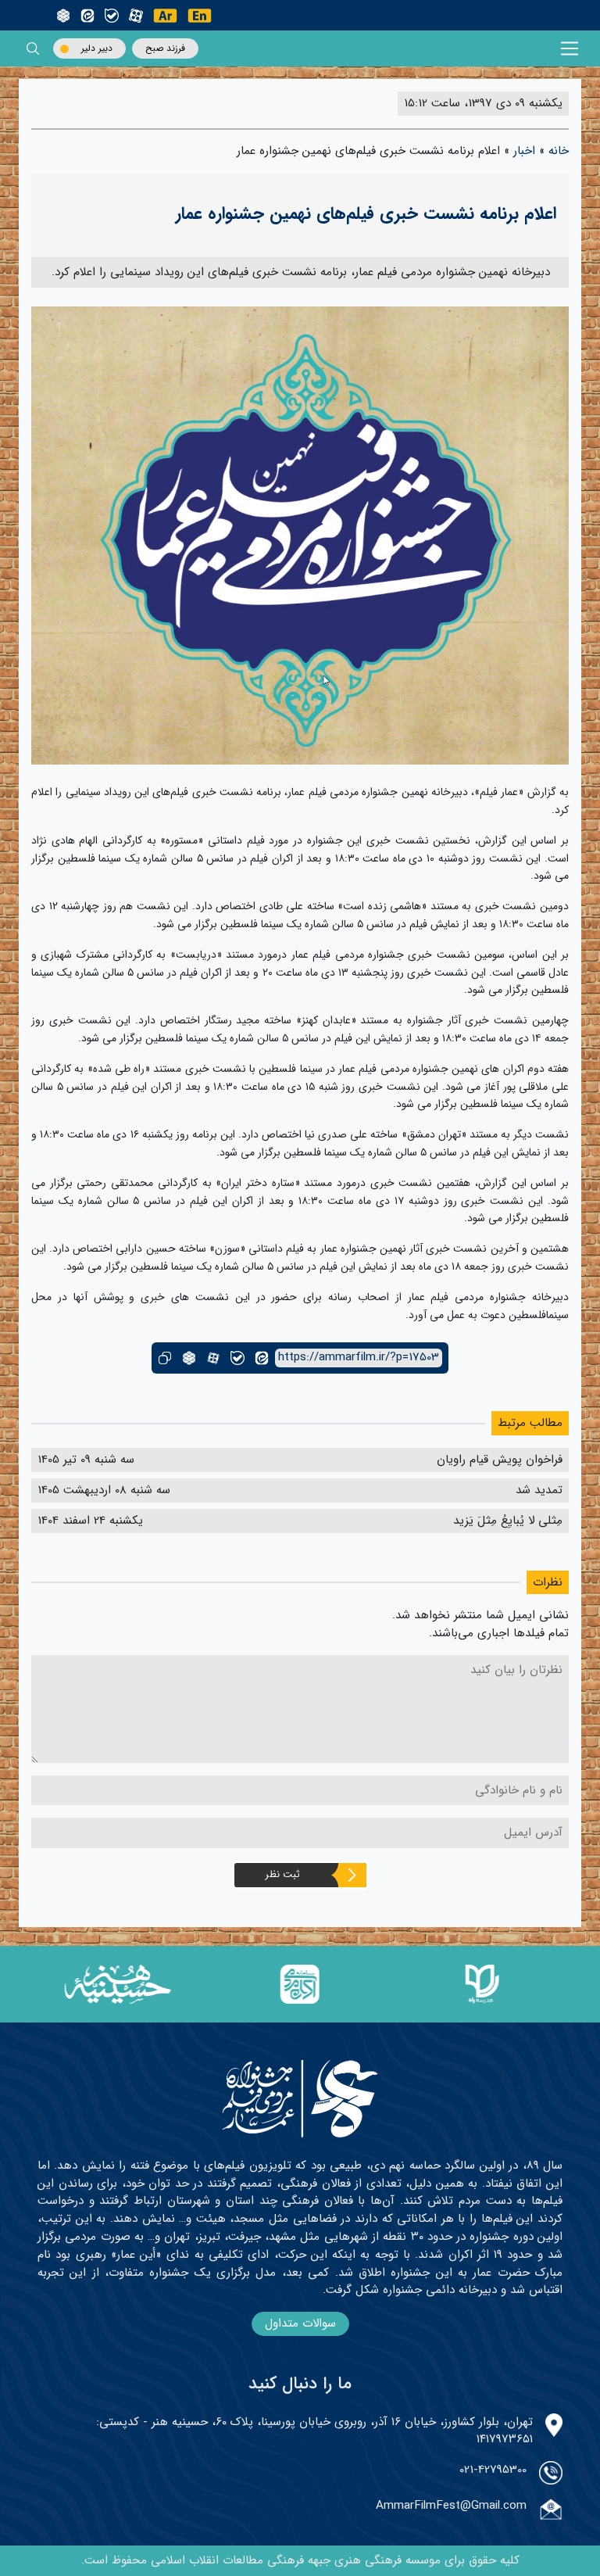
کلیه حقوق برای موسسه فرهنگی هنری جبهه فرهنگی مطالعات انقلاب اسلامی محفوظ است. (300, 2560)
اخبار (524, 151)
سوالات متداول (300, 2323)
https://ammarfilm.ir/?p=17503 (359, 1358)
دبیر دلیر (97, 48)
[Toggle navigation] (570, 49)
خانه (559, 151)
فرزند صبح (165, 48)
